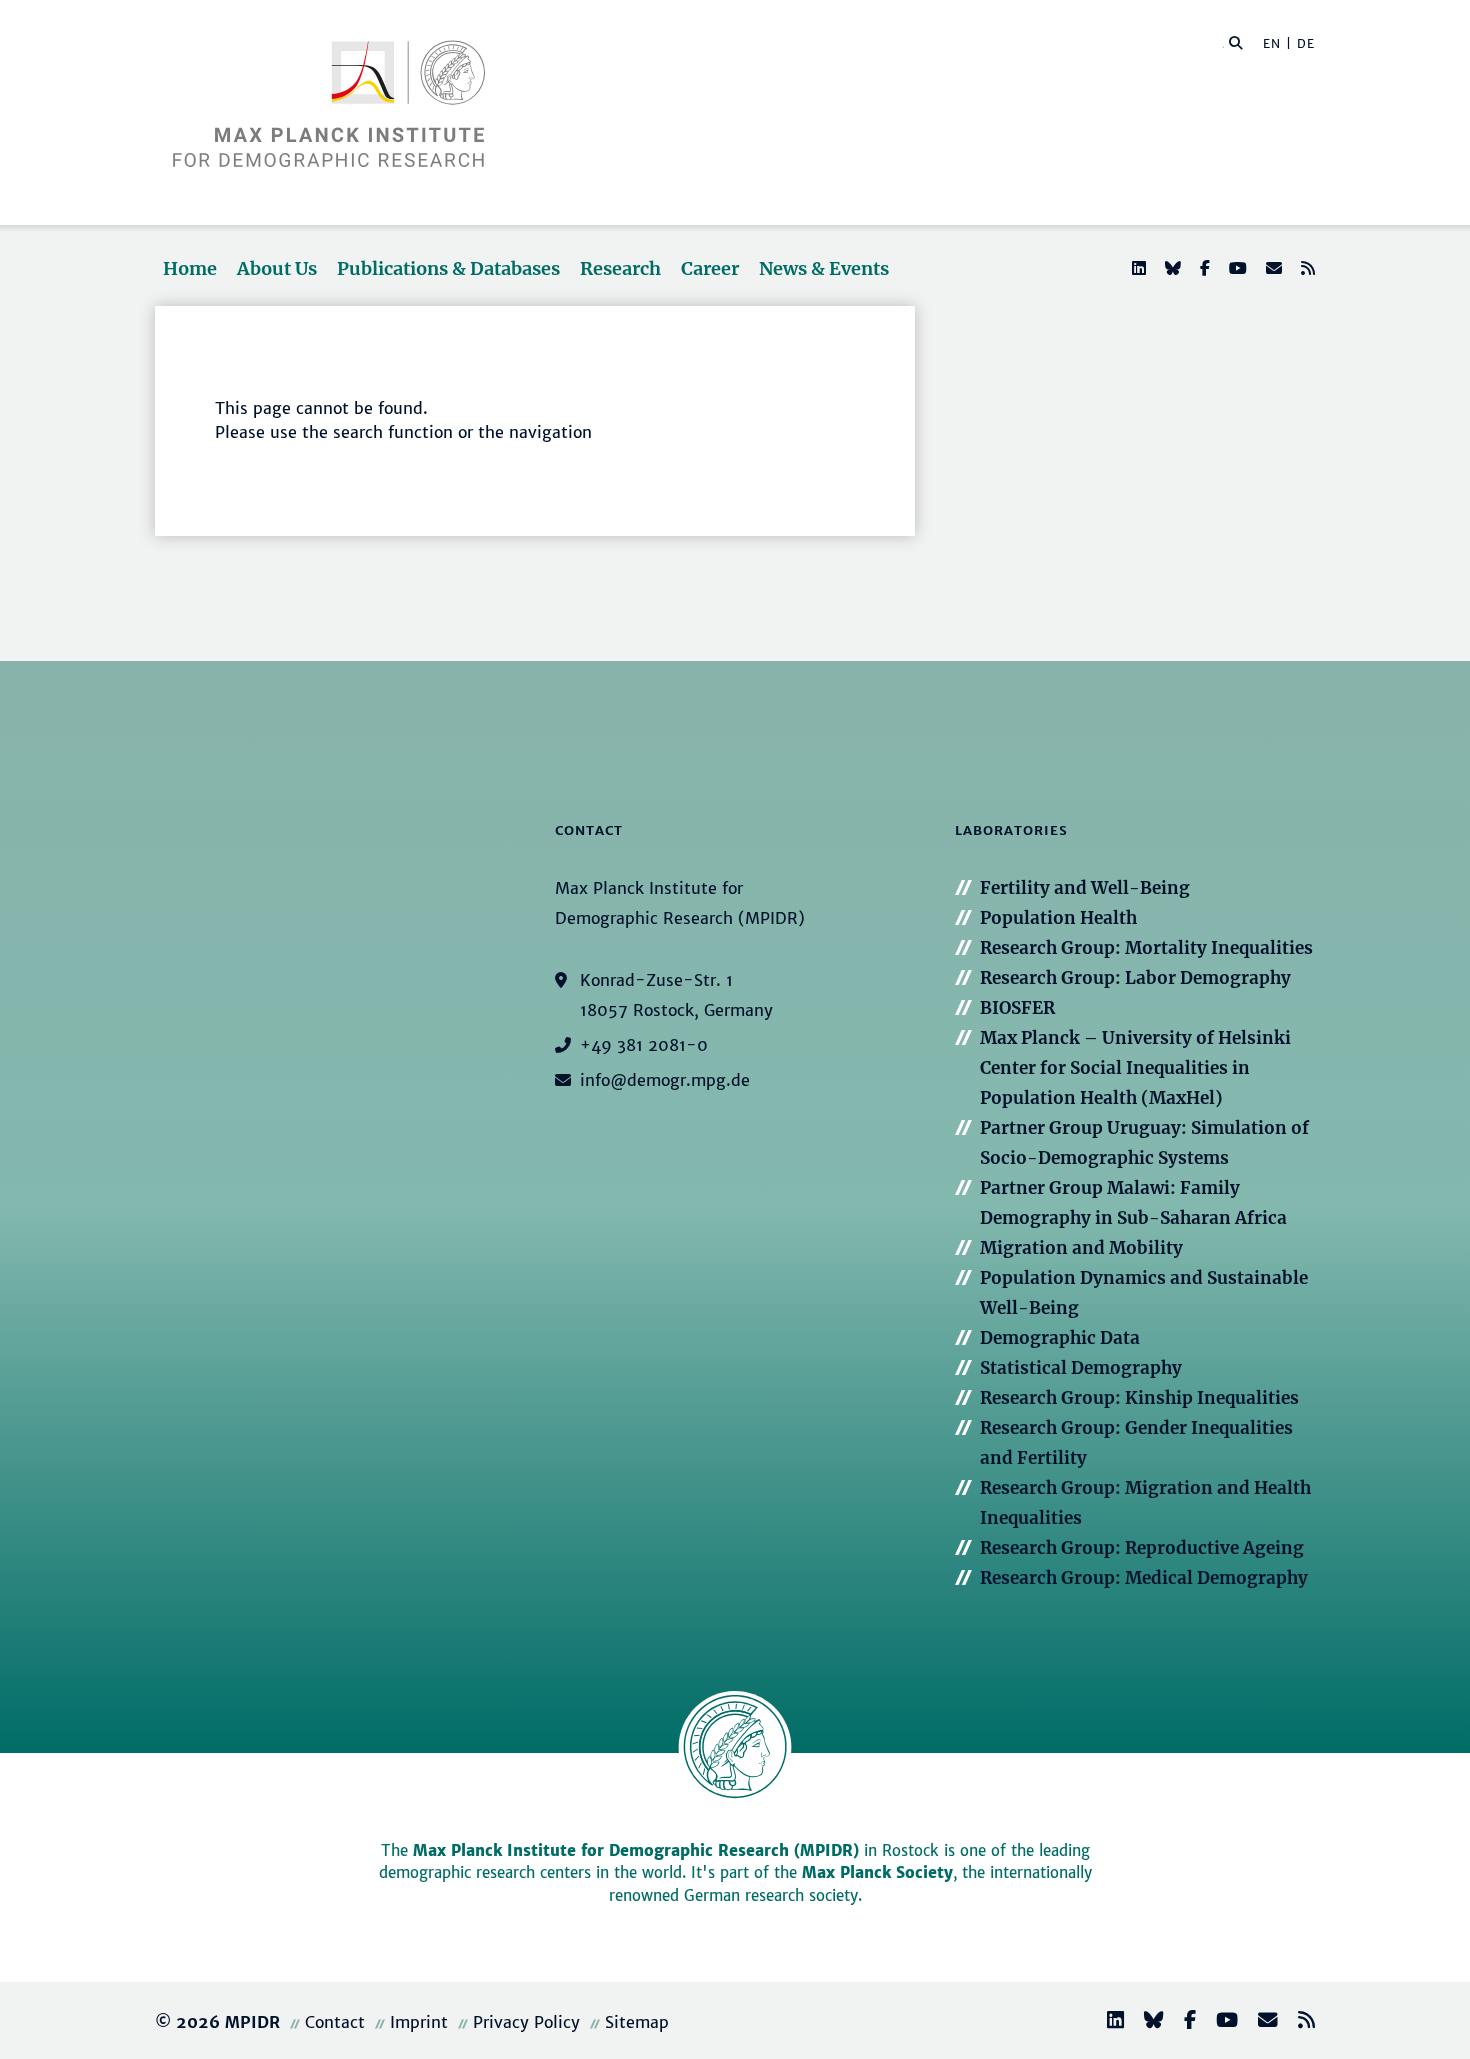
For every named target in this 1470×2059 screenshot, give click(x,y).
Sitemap (637, 2022)
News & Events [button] (824, 268)
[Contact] (1260, 2022)
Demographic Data (1060, 1338)
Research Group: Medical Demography (1144, 1578)
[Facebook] (1203, 268)
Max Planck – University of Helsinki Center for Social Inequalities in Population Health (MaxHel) (1135, 1068)
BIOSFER (1017, 1008)
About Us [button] (277, 268)
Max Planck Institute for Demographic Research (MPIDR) (636, 1850)
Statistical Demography (1081, 1368)
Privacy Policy (526, 2022)
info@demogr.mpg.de (665, 1080)
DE (1306, 43)
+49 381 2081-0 (644, 1045)
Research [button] (620, 268)
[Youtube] (1236, 268)
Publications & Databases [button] (448, 268)
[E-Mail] (1272, 268)
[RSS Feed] (1306, 268)
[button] (1236, 42)
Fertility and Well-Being (1085, 888)
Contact (335, 2022)
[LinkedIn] (1137, 268)
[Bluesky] (1171, 268)
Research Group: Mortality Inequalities (1146, 948)
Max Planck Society (877, 1872)
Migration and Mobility (1081, 1248)
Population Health (1058, 918)
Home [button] (190, 268)
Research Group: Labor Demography (1135, 978)
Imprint (419, 2022)
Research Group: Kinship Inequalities (1139, 1398)
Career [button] (710, 268)
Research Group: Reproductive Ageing (1142, 1548)
